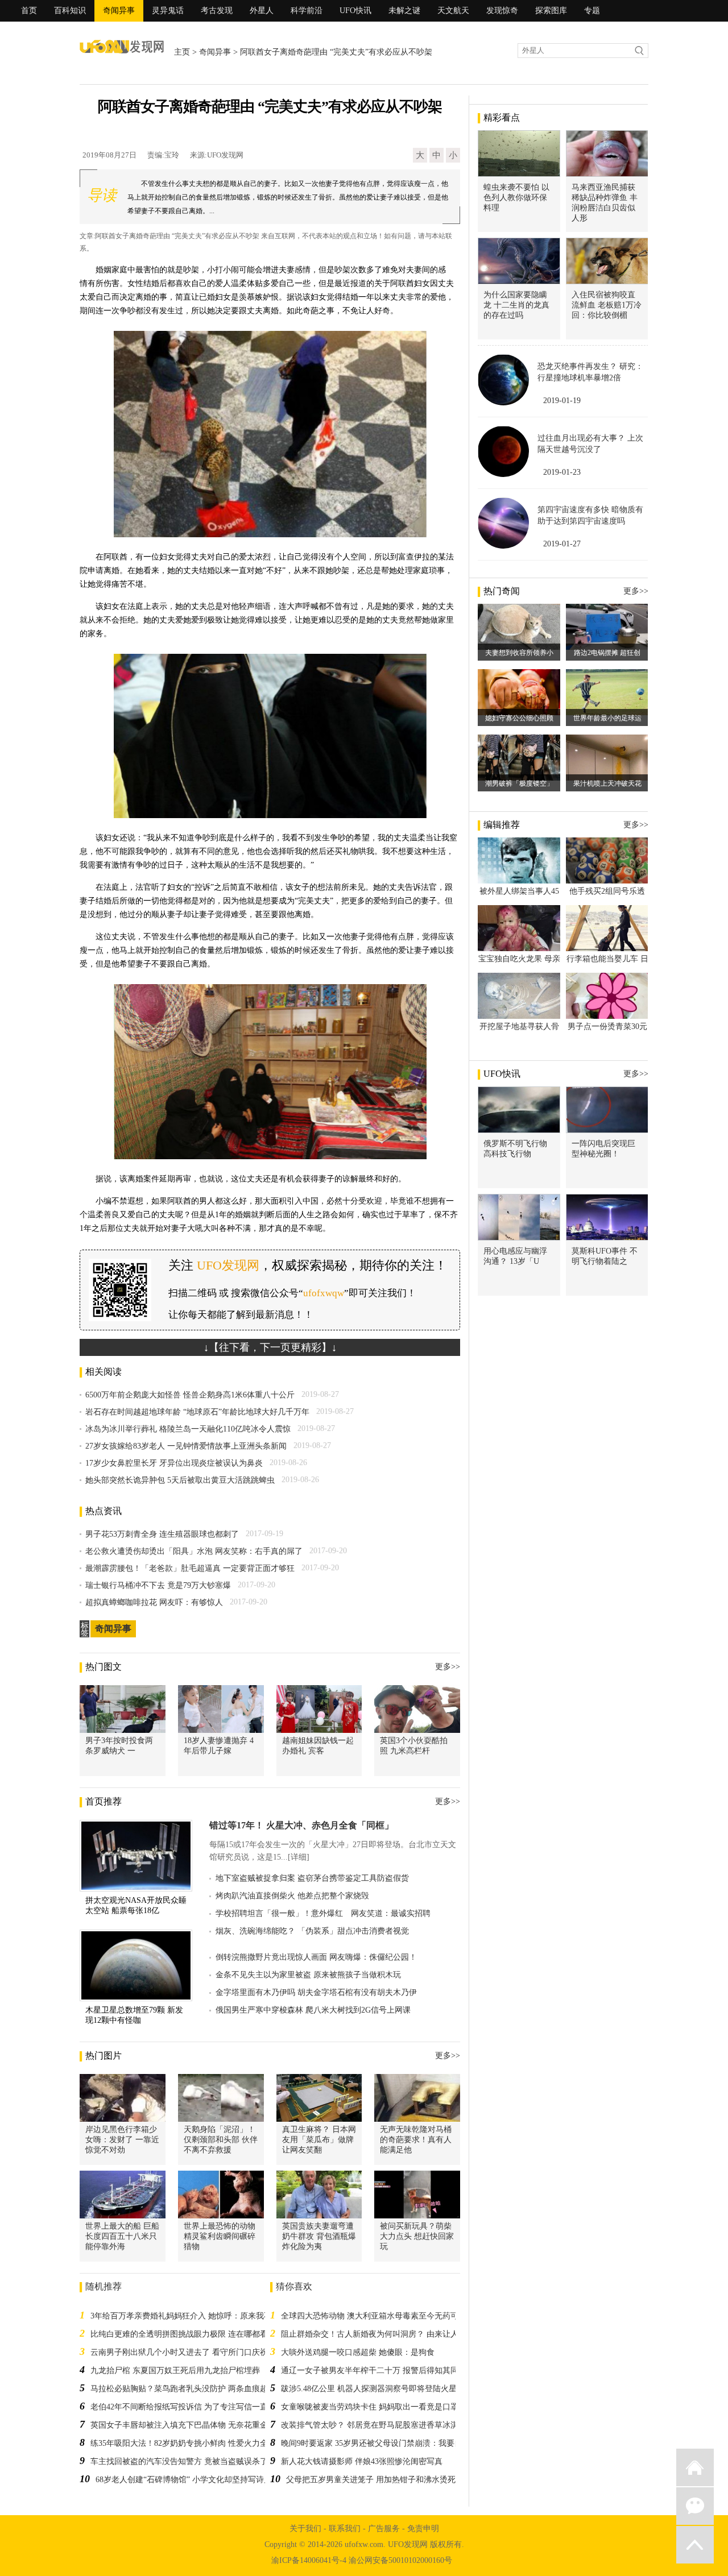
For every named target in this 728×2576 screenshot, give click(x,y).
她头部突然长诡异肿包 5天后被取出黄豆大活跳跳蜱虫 (180, 1480)
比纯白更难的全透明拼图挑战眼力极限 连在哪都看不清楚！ (195, 2334)
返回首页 (695, 2467)
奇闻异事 (119, 11)
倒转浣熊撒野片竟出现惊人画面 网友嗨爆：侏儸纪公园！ (316, 1957)
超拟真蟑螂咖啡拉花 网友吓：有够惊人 (154, 1602)
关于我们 (305, 2529)
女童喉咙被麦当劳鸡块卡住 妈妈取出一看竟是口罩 (370, 2407)
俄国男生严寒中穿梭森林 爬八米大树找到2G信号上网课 (313, 2010)
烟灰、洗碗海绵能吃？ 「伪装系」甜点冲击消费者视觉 (312, 1931)
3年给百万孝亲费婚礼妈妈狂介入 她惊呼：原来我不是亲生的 (197, 2316)
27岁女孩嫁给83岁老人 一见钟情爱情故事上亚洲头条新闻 (186, 1446)
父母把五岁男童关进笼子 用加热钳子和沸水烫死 (371, 2480)
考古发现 (217, 11)
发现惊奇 (502, 11)
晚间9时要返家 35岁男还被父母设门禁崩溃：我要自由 (376, 2443)
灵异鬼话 (168, 11)
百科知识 (70, 11)
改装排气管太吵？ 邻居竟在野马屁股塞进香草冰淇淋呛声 (382, 2425)
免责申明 (423, 2529)
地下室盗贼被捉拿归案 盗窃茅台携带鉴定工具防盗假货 (312, 1878)
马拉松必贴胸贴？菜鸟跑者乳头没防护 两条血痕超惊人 (187, 2389)
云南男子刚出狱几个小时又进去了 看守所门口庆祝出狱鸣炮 (195, 2352)
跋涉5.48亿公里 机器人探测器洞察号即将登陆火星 (369, 2389)
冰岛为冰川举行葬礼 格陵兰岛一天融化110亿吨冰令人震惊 (188, 1429)
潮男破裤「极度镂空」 (519, 783)
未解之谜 (404, 11)
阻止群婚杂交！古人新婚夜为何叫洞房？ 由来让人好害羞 (382, 2334)
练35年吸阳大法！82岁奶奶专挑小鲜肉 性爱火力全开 (183, 2443)
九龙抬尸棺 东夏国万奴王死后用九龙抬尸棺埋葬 (175, 2370)
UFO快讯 (355, 11)
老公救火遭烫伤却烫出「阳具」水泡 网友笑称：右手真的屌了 (194, 1551)
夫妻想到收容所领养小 (519, 653)
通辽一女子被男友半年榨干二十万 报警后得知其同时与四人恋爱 (394, 2370)
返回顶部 (695, 2545)
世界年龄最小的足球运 (607, 718)
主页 (182, 52)
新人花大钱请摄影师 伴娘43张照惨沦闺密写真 (362, 2461)
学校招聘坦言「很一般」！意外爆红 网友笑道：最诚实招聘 (323, 1913)
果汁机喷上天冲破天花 (607, 783)
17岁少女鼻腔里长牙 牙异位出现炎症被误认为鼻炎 (174, 1463)
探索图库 (551, 11)
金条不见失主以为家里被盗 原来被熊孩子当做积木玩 (308, 1975)
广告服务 (384, 2529)
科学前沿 (307, 11)
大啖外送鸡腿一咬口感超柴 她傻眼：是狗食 (358, 2352)
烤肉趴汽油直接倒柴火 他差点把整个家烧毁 (292, 1896)
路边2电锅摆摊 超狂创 (607, 653)
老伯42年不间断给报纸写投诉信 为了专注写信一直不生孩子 (195, 2407)
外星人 (262, 11)
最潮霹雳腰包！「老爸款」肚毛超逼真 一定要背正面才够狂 (190, 1568)
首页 (29, 11)
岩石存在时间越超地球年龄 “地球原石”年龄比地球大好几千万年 (197, 1412)
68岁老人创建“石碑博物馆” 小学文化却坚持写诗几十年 (192, 2480)
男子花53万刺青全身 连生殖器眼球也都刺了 (162, 1534)
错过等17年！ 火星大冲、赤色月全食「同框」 (301, 1825)
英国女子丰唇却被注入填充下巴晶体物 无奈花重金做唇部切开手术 (207, 2425)
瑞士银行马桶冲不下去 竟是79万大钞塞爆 (158, 1585)
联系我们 (345, 2529)
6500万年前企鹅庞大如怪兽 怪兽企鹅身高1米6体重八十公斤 (190, 1395)
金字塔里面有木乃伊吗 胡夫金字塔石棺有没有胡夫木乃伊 (316, 1992)
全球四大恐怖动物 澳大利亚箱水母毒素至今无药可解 (374, 2316)
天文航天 (453, 11)
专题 (592, 11)
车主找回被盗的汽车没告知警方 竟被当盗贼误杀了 (179, 2461)
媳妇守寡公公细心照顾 (519, 718)
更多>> (448, 1667)
